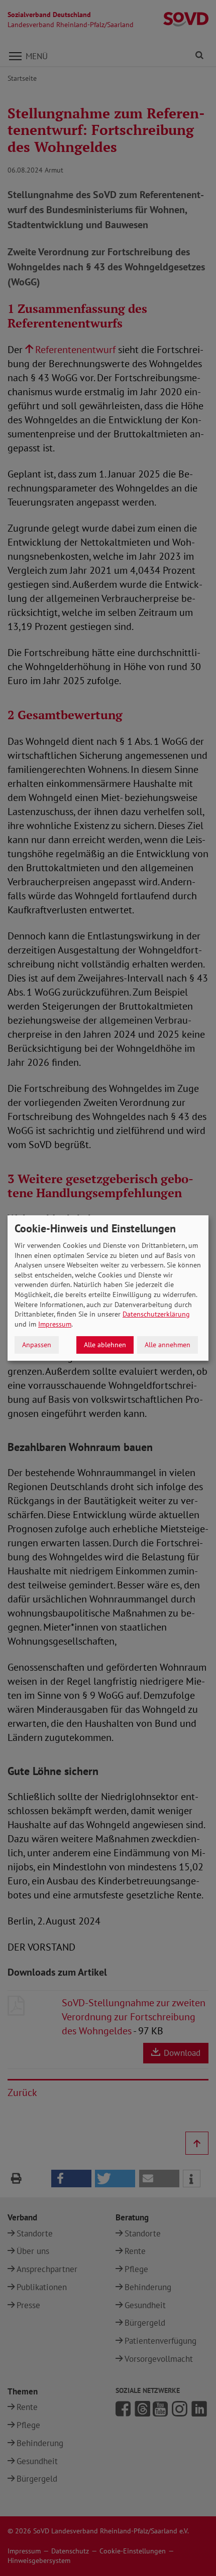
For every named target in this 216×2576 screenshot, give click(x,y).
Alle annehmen (168, 1345)
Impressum (55, 1324)
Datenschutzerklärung (156, 1314)
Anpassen (37, 1345)
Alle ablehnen (105, 1345)
